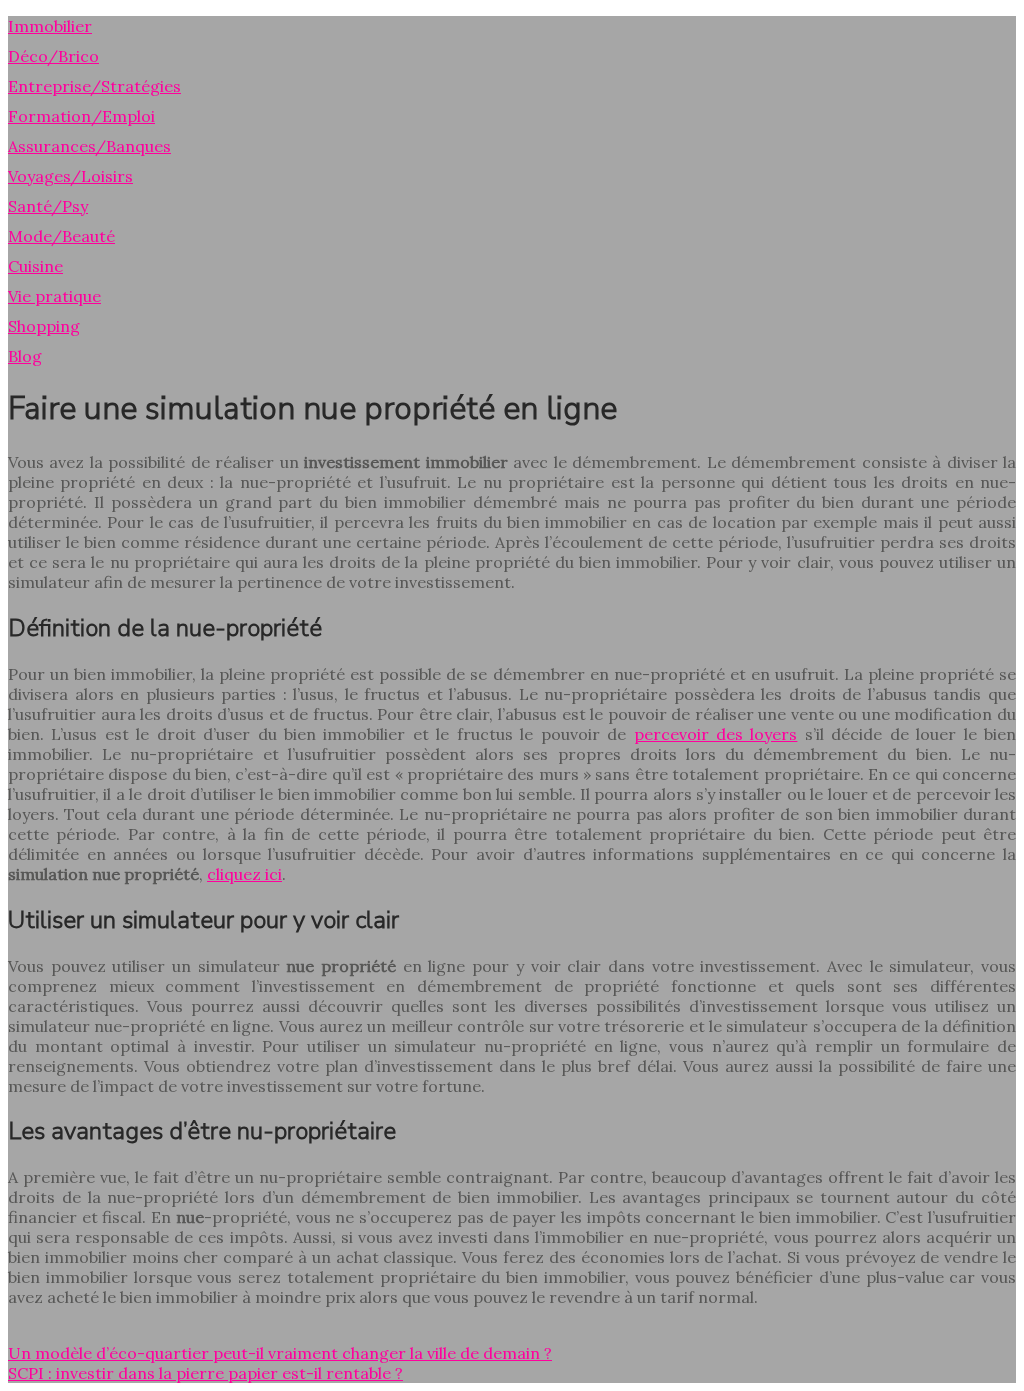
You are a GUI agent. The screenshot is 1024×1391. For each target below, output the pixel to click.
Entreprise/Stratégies (94, 86)
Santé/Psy (48, 206)
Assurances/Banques (89, 146)
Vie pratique (54, 296)
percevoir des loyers (716, 734)
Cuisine (35, 266)
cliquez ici (244, 874)
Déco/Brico (53, 56)
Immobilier (50, 26)
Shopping (44, 326)
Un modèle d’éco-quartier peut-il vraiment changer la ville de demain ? (280, 1353)
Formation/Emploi (81, 116)
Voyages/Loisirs (70, 176)
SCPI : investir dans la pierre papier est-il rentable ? (205, 1373)
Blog (25, 356)
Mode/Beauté (61, 236)
